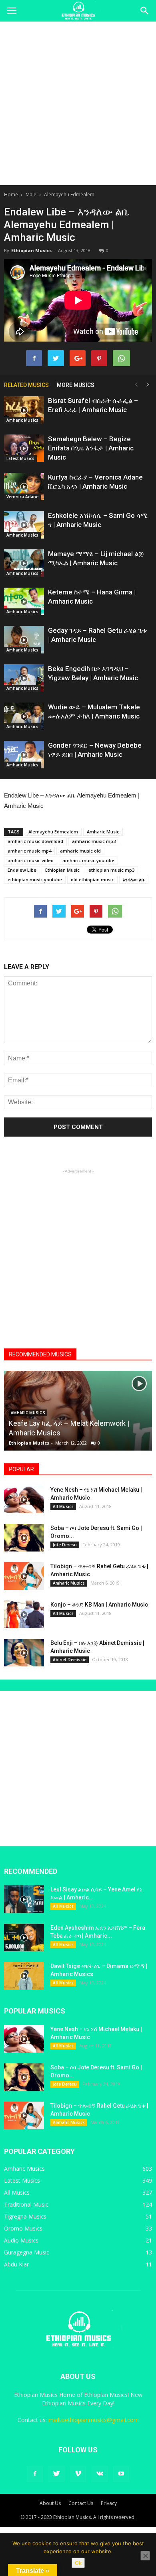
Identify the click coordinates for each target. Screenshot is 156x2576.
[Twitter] (56, 2474)
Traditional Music (26, 2204)
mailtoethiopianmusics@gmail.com (94, 2420)
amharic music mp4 (29, 851)
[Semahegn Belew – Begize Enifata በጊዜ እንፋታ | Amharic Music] (24, 448)
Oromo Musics (23, 2228)
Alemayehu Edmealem (69, 194)
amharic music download (35, 841)
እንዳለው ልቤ (134, 879)
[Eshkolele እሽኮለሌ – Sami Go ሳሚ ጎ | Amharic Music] (24, 525)
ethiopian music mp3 (111, 870)
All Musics (63, 1506)
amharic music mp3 (94, 841)
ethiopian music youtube (35, 879)
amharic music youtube (88, 860)
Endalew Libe (22, 870)
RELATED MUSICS (26, 385)
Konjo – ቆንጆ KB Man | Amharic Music (99, 1605)
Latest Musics (20, 458)
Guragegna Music (27, 2252)
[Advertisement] (78, 103)
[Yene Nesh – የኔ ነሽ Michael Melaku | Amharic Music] (24, 1499)
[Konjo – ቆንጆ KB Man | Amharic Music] (24, 1614)
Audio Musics (21, 2240)
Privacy (109, 2503)
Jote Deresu (65, 1545)
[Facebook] (35, 2474)
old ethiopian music (92, 879)
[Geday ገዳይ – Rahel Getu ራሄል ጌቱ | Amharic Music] (24, 640)
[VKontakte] (100, 2474)
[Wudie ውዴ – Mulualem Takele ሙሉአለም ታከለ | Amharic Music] (24, 716)
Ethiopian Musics (31, 250)
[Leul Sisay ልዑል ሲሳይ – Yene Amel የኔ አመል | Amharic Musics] (24, 1899)
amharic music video (31, 860)
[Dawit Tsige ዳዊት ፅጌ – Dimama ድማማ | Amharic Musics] (24, 1976)
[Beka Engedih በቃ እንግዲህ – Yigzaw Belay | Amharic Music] (24, 678)
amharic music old (80, 851)
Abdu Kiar (16, 2264)
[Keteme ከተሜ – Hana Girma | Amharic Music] (24, 601)
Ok (78, 2563)
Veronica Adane (22, 497)
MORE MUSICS (76, 385)
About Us (50, 2503)
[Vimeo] (78, 2474)
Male (31, 194)
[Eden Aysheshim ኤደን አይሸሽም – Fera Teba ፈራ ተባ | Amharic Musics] (24, 1937)
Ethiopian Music (62, 870)
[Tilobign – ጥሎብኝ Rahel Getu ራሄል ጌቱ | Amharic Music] (24, 1576)
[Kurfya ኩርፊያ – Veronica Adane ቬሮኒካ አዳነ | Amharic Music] (24, 487)
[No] (145, 2556)
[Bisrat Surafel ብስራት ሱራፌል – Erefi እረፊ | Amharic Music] (24, 410)
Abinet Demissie (70, 1660)
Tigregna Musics (25, 2216)
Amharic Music (103, 832)
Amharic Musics (22, 420)
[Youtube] (121, 2474)
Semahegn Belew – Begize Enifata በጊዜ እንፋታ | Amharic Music (91, 448)
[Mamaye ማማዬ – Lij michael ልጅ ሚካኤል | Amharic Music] (24, 563)
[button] (145, 11)
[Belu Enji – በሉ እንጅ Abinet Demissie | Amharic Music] (24, 1653)
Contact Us (81, 2503)
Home (11, 194)
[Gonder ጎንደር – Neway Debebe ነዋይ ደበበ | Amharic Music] (24, 755)
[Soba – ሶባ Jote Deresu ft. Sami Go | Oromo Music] (24, 1538)
